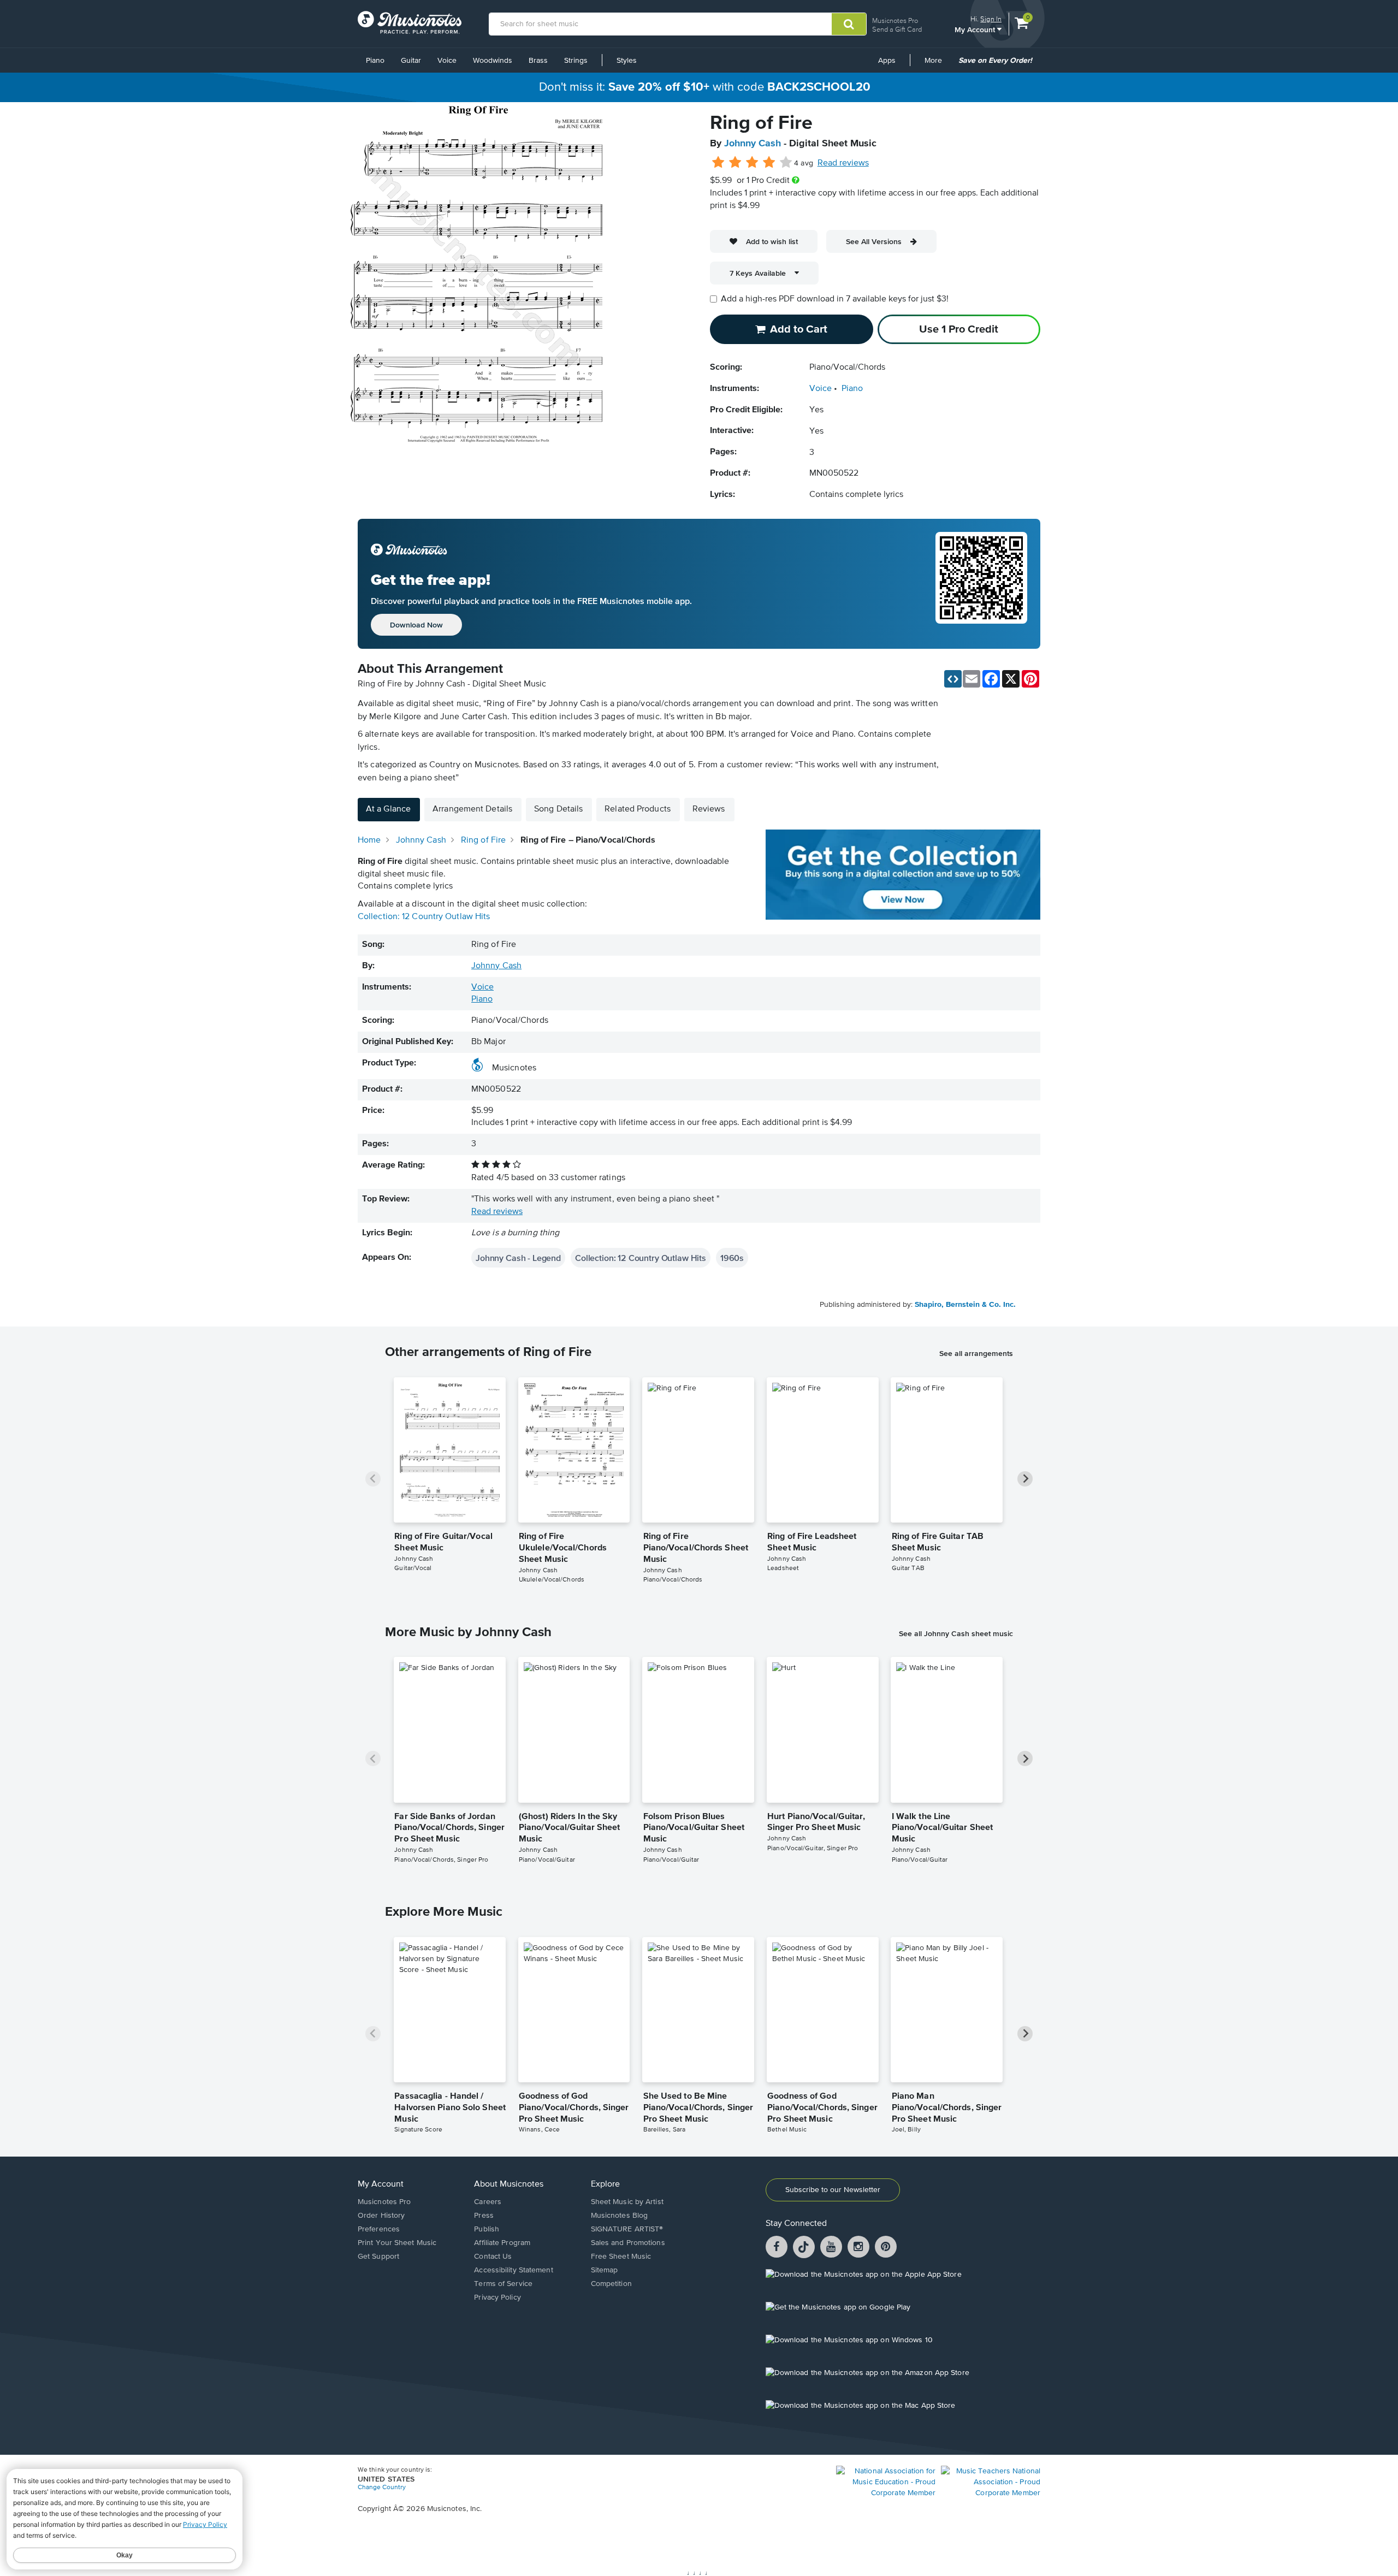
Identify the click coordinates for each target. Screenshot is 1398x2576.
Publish (487, 2229)
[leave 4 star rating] (769, 163)
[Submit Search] (849, 24)
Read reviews (843, 163)
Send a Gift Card (897, 29)
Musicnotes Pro (895, 20)
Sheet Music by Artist (627, 2202)
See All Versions (874, 241)
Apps (887, 61)
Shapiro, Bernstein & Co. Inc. (965, 1305)
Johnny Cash (753, 144)
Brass (538, 61)
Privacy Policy (497, 2297)
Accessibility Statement (513, 2270)
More (937, 64)
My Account (976, 29)
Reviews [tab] (709, 809)
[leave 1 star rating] (718, 163)
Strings (576, 61)
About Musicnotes (509, 2184)
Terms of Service (503, 2284)
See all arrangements (976, 1353)
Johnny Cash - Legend (518, 1258)
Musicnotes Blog (620, 2216)
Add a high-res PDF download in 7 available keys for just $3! (835, 299)
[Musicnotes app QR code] (981, 584)
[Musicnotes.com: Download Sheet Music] (410, 22)
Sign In (991, 19)
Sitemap (605, 2270)
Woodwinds (493, 61)
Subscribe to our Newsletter (833, 2190)
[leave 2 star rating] (735, 163)
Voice (447, 61)
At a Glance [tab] (388, 809)
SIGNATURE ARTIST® (627, 2229)
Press (484, 2216)
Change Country (382, 2488)
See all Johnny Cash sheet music (956, 1633)
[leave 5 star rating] (786, 163)
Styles (627, 61)
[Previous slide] (373, 1479)
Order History (381, 2216)
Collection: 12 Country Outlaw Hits (424, 917)
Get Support (378, 2257)
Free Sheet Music (621, 2257)
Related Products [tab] (638, 809)
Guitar (411, 61)
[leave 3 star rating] (752, 163)
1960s (732, 1258)
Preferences (379, 2229)
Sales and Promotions (628, 2243)
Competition (611, 2284)
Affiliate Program (502, 2243)
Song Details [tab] (558, 809)
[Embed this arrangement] (953, 679)
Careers (488, 2202)
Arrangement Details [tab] (472, 809)
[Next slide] (1025, 1479)
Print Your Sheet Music (397, 2243)
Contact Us (493, 2257)
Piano (375, 61)
